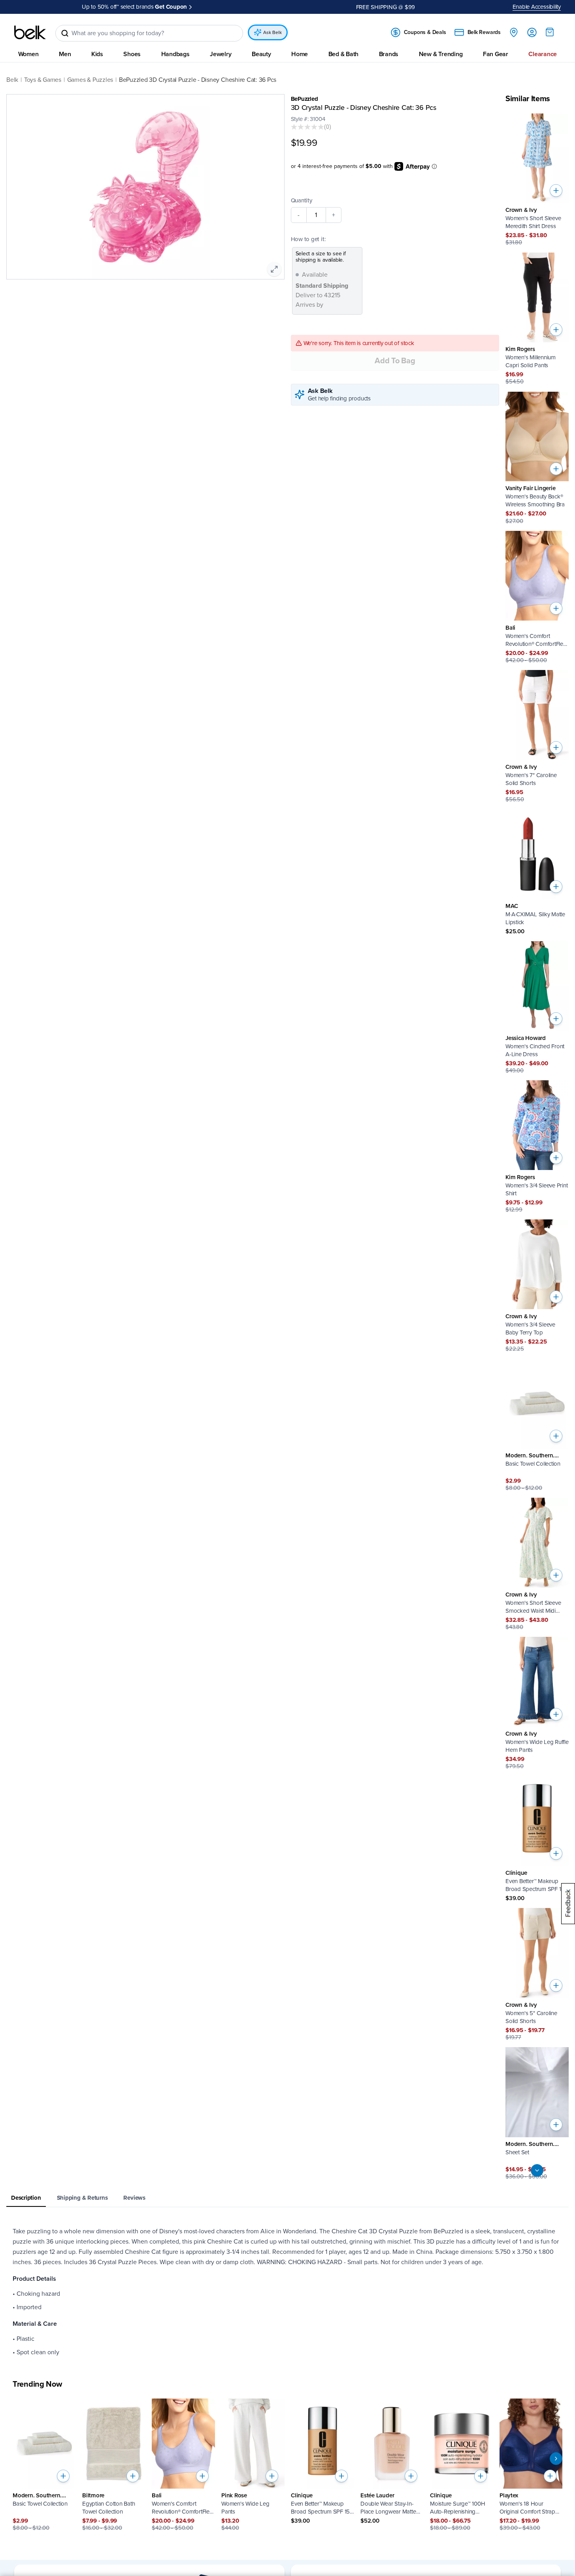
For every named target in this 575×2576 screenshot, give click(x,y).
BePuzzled (304, 99)
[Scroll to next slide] (556, 2459)
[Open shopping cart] (550, 32)
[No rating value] (307, 127)
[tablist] (287, 2198)
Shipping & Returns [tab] (82, 2198)
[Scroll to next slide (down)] (537, 2170)
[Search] (65, 33)
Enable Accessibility (537, 7)
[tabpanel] (287, 2292)
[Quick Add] (556, 191)
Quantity (302, 200)
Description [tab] (26, 2198)
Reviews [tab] (134, 2198)
